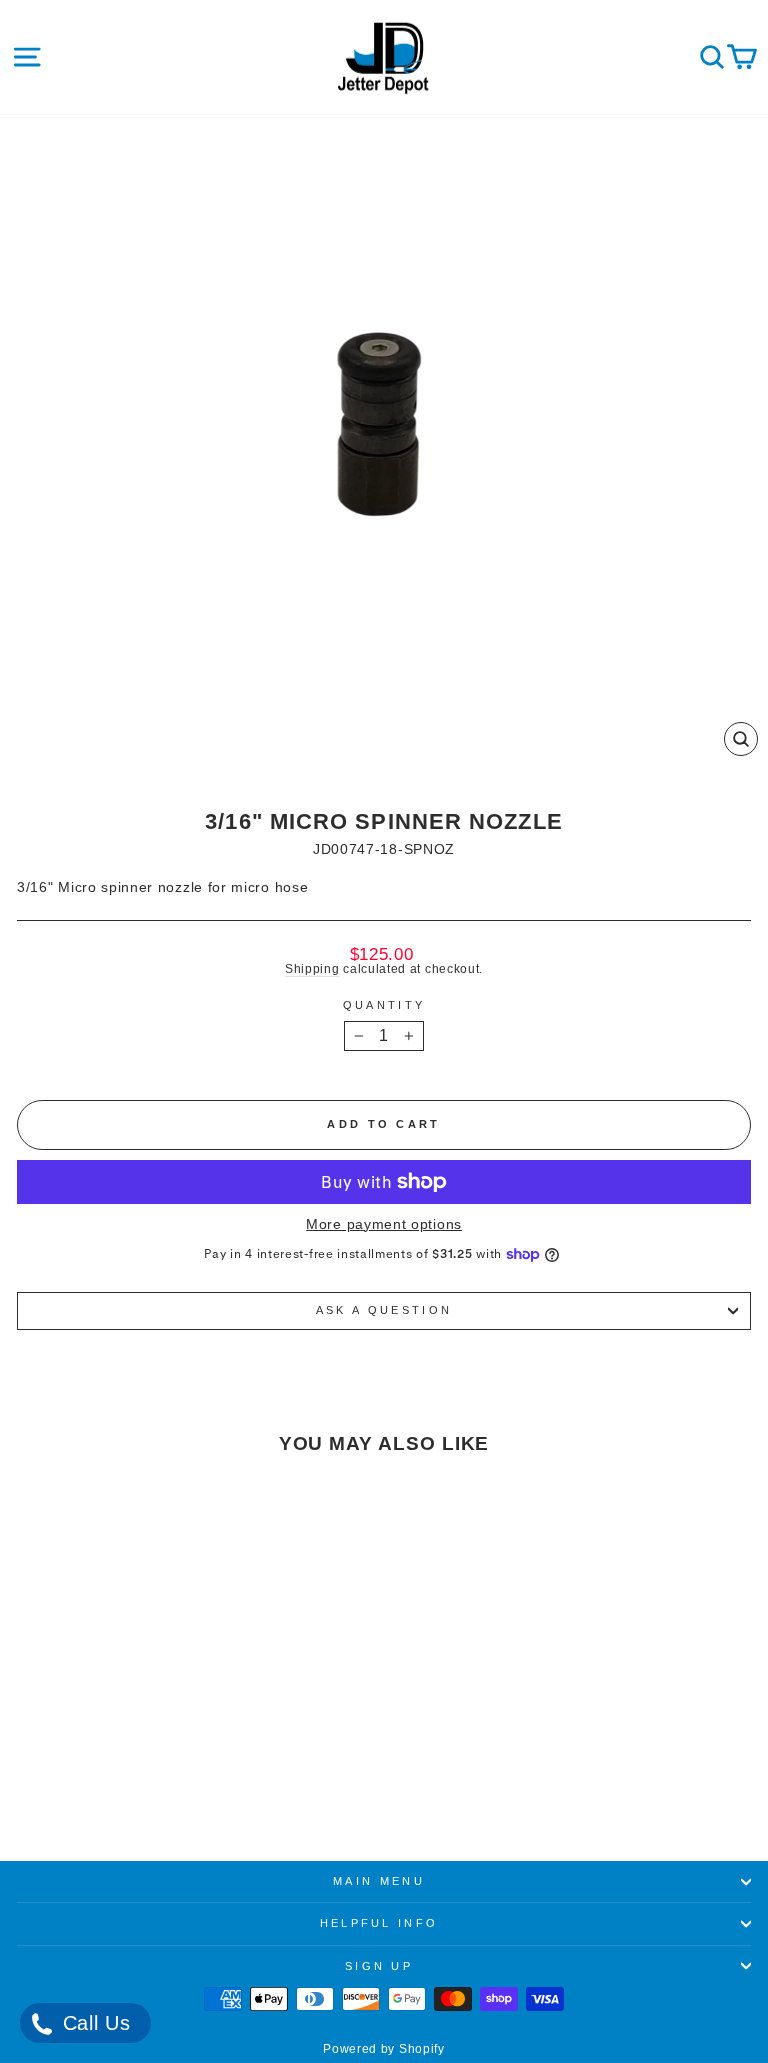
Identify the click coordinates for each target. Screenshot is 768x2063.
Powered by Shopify (383, 2049)
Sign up (379, 1966)
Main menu (379, 1881)
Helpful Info (379, 1923)
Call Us (93, 2023)
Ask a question (384, 1310)
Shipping (312, 968)
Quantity (384, 1005)
